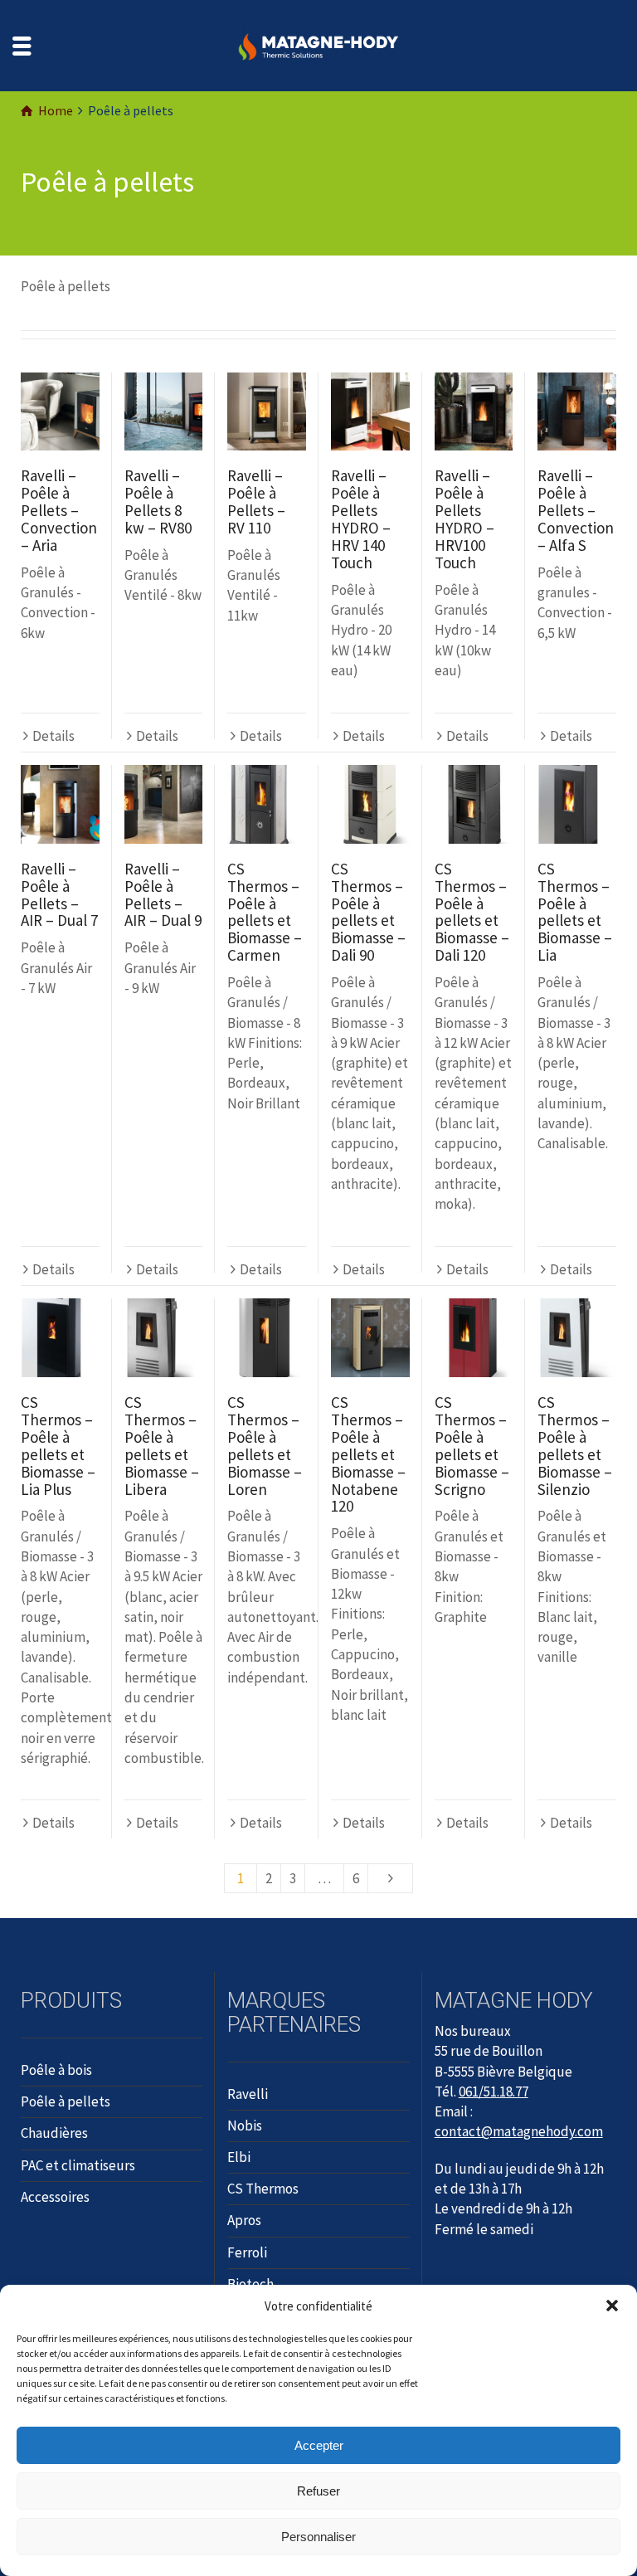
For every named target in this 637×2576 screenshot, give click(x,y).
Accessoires (55, 2197)
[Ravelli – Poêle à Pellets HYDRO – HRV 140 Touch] (370, 412)
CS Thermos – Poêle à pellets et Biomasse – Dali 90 (368, 912)
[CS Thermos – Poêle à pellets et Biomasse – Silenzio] (577, 1338)
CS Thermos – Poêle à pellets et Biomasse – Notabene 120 (368, 1454)
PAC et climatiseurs (78, 2165)
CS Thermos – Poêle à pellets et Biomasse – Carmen (265, 912)
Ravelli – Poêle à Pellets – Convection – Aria (59, 510)
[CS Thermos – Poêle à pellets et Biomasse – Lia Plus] (60, 1338)
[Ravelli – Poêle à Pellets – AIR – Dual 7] (60, 804)
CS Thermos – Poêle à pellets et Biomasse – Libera (162, 1445)
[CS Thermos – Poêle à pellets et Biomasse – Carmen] (267, 804)
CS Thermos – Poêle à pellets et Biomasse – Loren (265, 1445)
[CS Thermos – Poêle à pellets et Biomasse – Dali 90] (370, 804)
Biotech (250, 2284)
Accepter (319, 2445)
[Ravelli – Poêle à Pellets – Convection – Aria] (60, 412)
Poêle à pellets (66, 2101)
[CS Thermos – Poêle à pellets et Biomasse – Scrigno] (474, 1338)
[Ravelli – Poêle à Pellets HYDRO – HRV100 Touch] (474, 412)
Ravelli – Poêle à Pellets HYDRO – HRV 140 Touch (361, 519)
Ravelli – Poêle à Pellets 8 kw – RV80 (158, 502)
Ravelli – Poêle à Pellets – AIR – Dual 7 (59, 895)
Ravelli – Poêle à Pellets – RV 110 (256, 502)
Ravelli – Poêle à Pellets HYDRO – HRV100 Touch (464, 519)
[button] (612, 2306)
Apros (244, 2220)
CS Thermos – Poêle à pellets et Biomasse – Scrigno (472, 1445)
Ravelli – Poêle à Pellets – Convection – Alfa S (576, 510)
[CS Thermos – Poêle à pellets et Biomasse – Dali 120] (474, 804)
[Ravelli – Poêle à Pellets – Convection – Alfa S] (577, 412)
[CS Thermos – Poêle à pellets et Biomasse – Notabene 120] (370, 1338)
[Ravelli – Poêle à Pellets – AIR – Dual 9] (164, 804)
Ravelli (248, 2094)
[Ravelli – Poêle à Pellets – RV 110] (267, 412)
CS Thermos (263, 2189)
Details (53, 736)
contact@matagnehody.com (519, 2131)
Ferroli (247, 2252)
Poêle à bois (56, 2070)
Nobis (245, 2126)
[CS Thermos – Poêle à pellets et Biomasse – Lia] (577, 804)
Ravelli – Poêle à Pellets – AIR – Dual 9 (163, 895)
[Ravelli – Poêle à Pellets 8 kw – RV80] (164, 412)
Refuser (318, 2491)
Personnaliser (318, 2537)
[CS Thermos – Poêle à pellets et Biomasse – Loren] (267, 1338)
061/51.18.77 (494, 2091)
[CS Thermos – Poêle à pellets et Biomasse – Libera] (164, 1338)
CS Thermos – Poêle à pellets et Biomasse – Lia (575, 912)
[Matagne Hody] (318, 44)
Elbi (239, 2157)
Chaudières (54, 2133)
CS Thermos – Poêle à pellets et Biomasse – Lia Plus (58, 1445)
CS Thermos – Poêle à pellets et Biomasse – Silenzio (575, 1445)
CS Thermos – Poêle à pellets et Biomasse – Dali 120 (472, 912)
